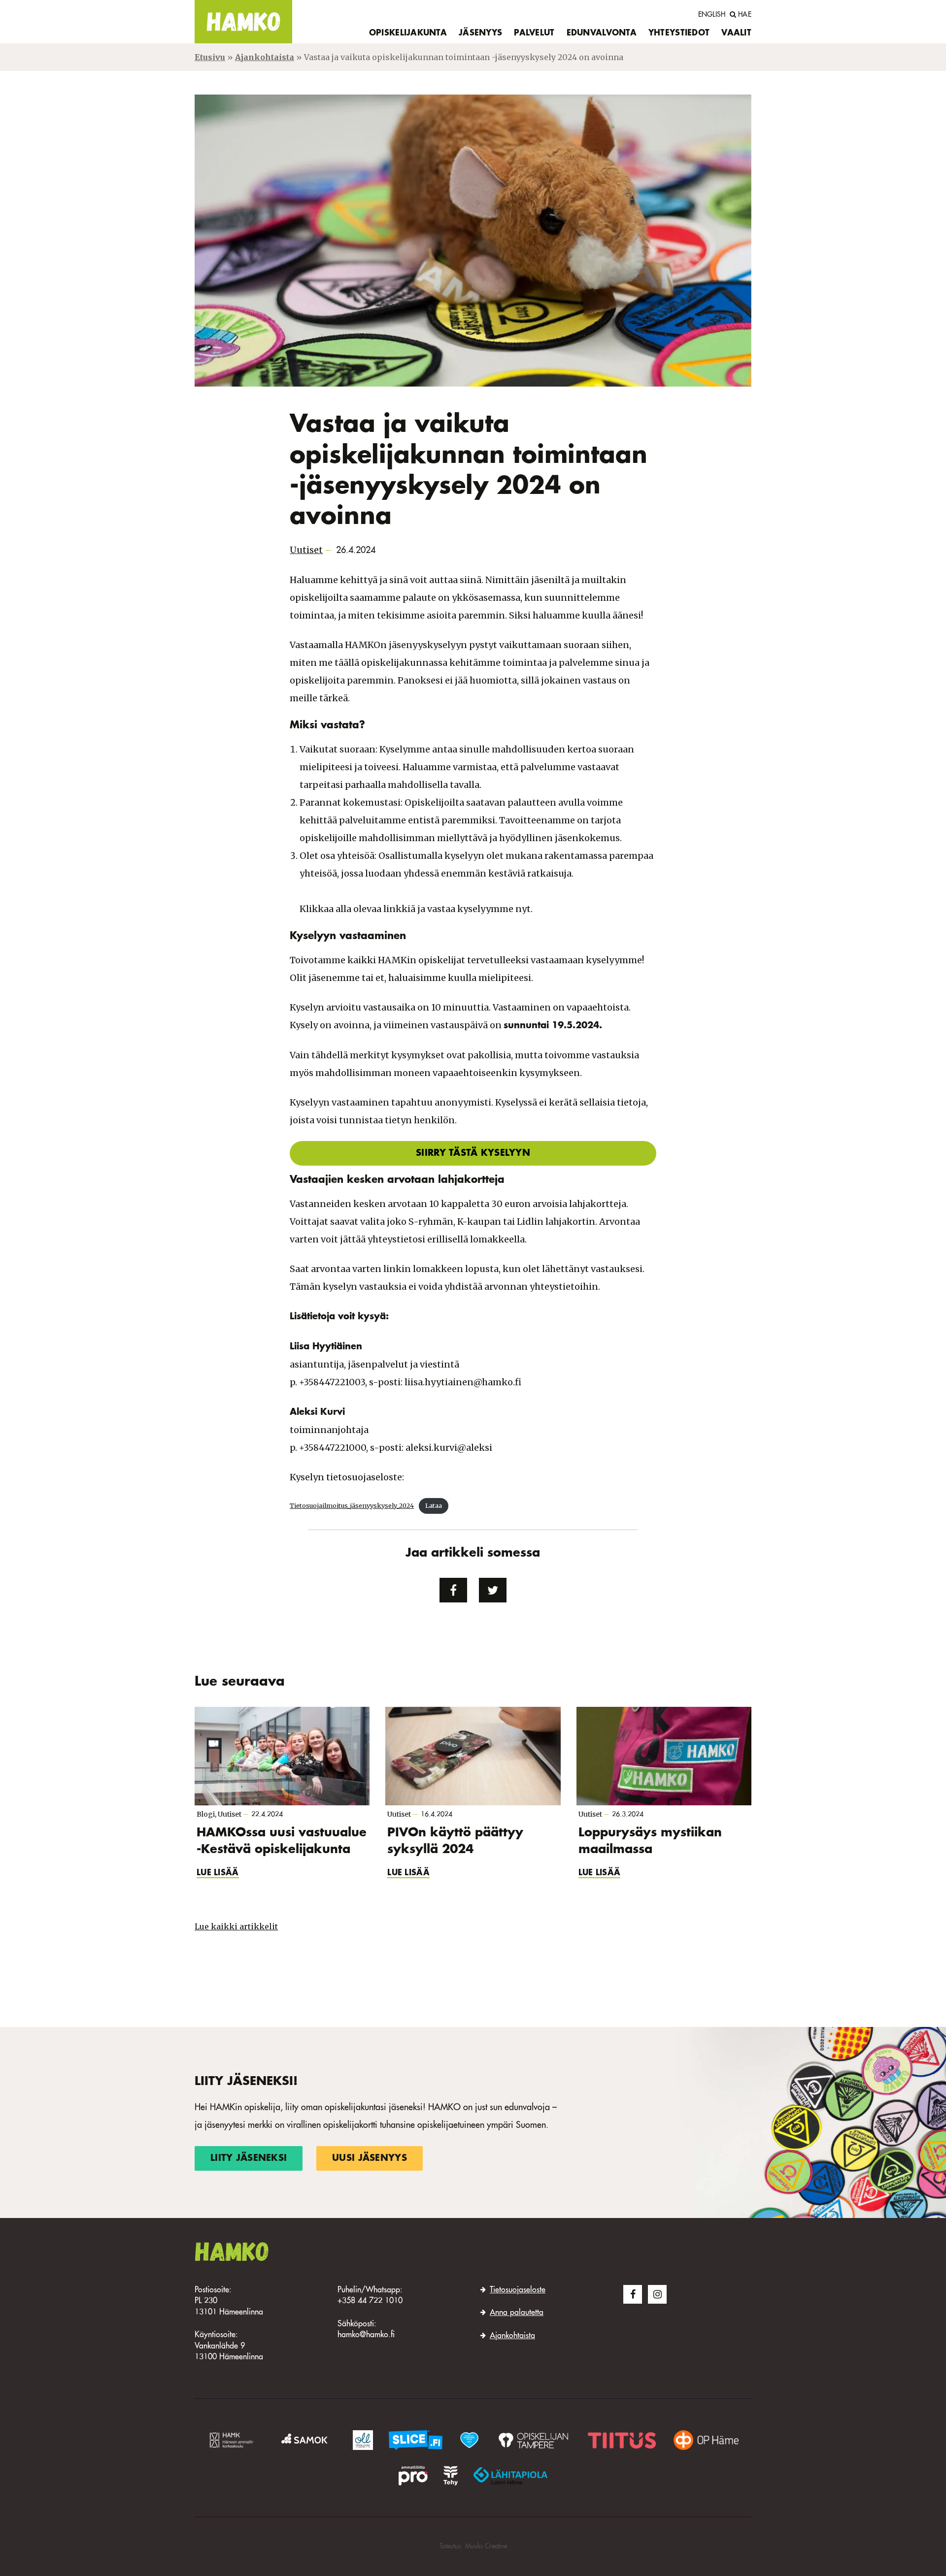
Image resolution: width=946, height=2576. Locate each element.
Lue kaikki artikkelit (236, 1926)
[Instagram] (657, 2294)
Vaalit (736, 33)
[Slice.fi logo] (469, 2440)
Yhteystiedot (679, 33)
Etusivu (210, 57)
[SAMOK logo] (306, 2440)
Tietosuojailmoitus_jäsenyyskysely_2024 (352, 1505)
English (712, 15)
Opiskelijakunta (408, 33)
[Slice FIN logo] (416, 2440)
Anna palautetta (517, 2313)
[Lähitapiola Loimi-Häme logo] (510, 2476)
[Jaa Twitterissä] (493, 1590)
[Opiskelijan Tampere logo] (533, 2440)
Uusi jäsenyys (370, 2158)
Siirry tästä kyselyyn (473, 1153)
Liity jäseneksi (249, 2158)
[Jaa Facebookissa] (453, 1590)
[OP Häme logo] (706, 2440)
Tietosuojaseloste (518, 2290)
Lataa (434, 1505)
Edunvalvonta (602, 33)
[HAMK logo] (233, 2440)
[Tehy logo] (451, 2476)
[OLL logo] (363, 2440)
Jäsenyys (480, 33)
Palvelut (534, 33)
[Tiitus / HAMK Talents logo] (622, 2440)
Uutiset (306, 550)
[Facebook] (633, 2294)
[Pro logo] (413, 2476)
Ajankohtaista (265, 57)
